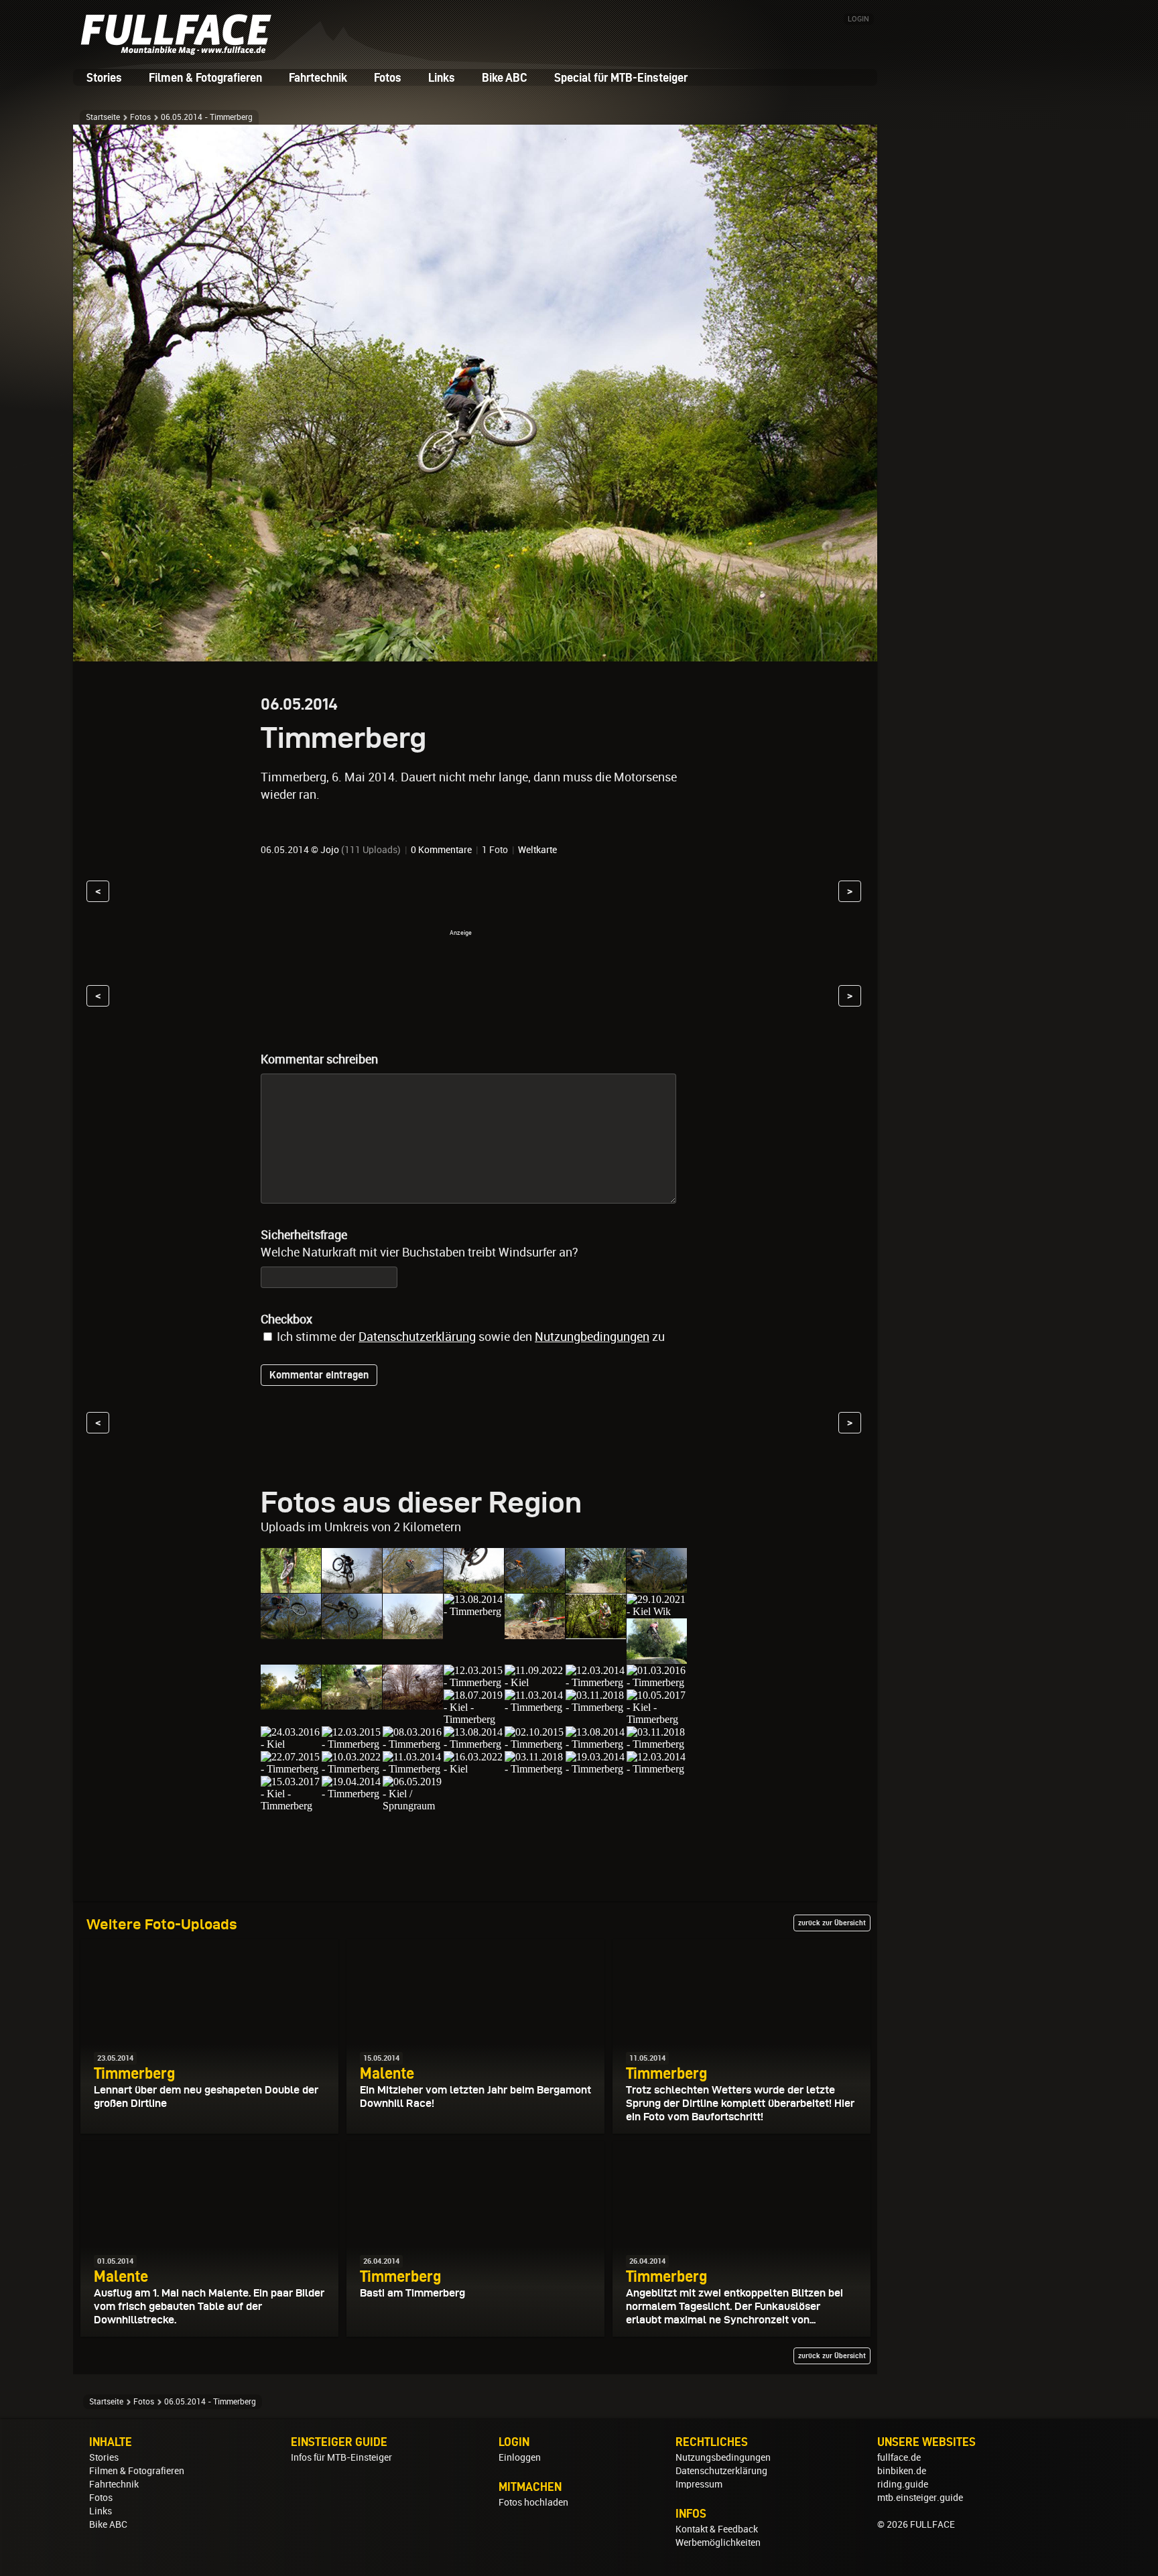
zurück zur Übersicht (832, 1923)
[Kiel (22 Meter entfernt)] (657, 1658)
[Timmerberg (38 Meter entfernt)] (535, 1707)
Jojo (330, 850)
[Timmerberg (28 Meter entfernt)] (474, 1682)
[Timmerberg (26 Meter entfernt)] (413, 1703)
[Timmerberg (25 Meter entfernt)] (352, 1703)
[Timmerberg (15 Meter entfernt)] (474, 1587)
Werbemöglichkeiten (718, 2542)
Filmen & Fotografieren (205, 77)
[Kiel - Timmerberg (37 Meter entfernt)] (474, 1719)
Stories (104, 77)
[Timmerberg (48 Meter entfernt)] (596, 1744)
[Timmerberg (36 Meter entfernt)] (657, 1682)
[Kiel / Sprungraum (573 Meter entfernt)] (413, 1806)
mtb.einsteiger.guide (920, 2498)
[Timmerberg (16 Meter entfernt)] (596, 1587)
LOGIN (858, 19)
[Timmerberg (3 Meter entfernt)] (291, 1587)
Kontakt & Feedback (717, 2529)
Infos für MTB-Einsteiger (341, 2457)
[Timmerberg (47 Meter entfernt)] (535, 1744)
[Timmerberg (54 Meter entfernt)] (352, 1769)
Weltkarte (537, 850)
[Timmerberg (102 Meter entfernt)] (352, 1794)
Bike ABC (505, 77)
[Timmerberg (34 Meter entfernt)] (596, 1682)
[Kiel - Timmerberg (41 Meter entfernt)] (657, 1719)
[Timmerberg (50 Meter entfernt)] (657, 1744)
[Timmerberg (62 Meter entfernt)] (535, 1769)
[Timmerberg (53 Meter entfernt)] (291, 1769)
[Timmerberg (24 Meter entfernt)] (291, 1703)
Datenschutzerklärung (417, 1337)
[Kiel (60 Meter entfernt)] (474, 1769)
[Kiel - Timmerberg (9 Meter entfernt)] (413, 1587)
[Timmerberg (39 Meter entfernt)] (596, 1707)
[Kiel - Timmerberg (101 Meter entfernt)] (291, 1806)
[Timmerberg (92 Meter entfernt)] (657, 1769)
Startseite (103, 117)
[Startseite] (180, 50)
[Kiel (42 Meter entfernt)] (291, 1744)
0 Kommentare (441, 850)
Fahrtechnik (318, 77)
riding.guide (903, 2484)
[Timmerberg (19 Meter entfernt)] (535, 1633)
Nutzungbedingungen (592, 1337)
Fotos (388, 77)
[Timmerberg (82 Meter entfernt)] (596, 1769)
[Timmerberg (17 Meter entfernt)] (657, 1587)
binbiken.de (902, 2471)
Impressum (699, 2484)
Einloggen (520, 2457)
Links (442, 77)
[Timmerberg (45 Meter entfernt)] (413, 1744)
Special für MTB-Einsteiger (621, 77)
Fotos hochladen (533, 2502)
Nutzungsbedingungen (723, 2457)
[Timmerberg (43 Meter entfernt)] (352, 1744)
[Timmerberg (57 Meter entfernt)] (413, 1769)
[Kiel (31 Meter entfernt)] (535, 1682)
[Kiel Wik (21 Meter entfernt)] (657, 1611)
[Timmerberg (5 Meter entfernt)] (352, 1587)
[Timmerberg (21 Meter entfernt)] (596, 1633)
